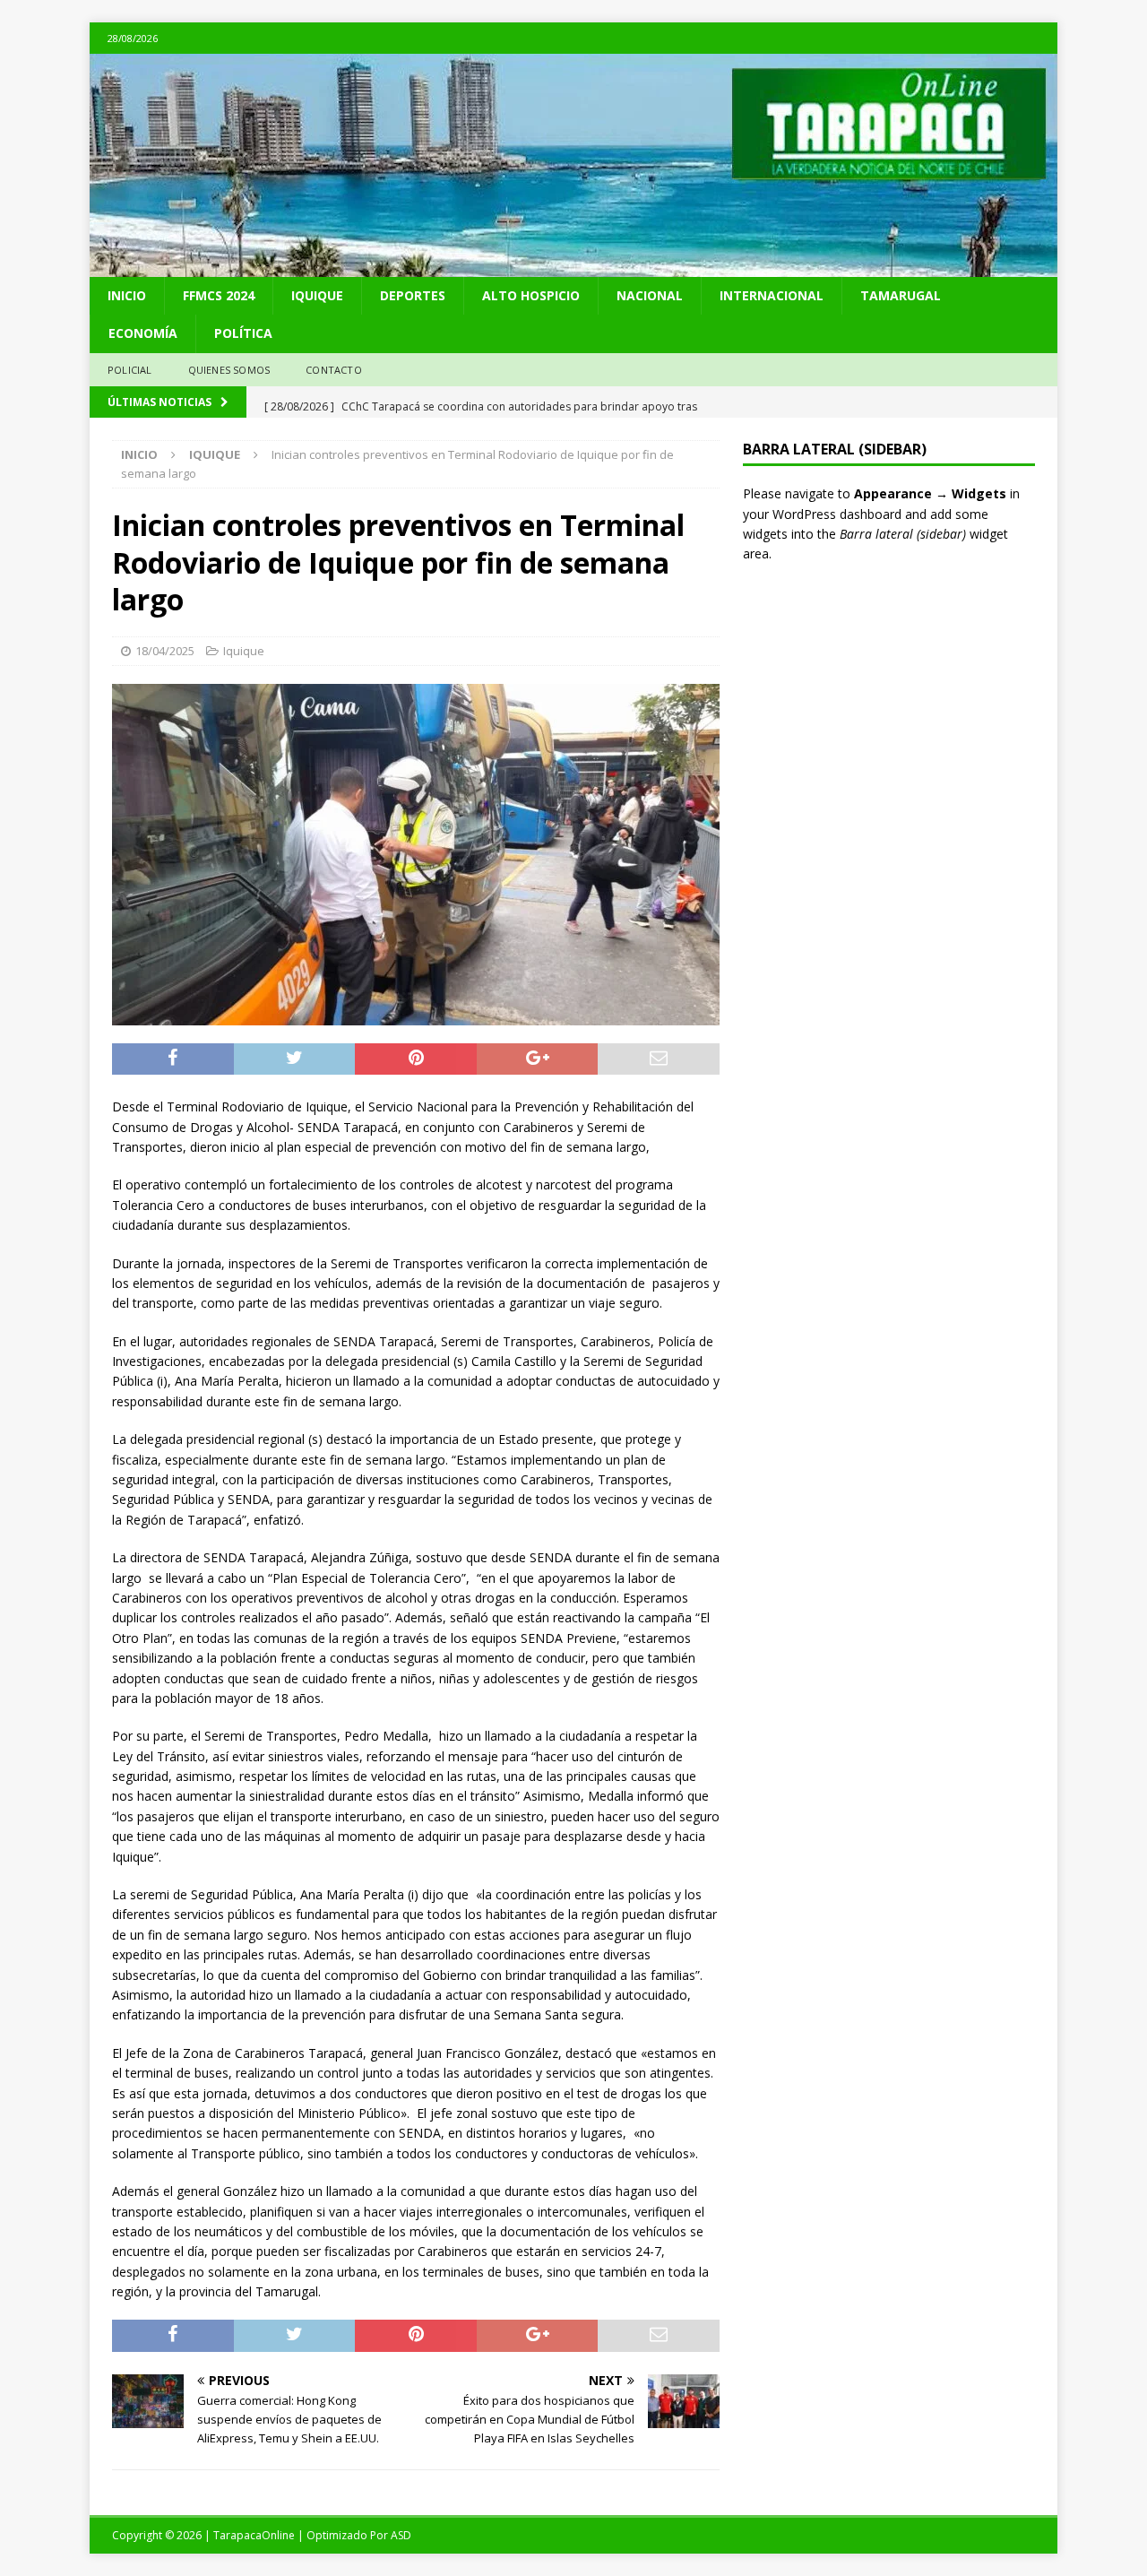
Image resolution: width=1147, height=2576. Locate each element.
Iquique (317, 295)
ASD (401, 2535)
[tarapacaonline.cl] (573, 267)
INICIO (127, 295)
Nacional (650, 295)
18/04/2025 (165, 651)
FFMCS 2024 (219, 295)
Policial (130, 370)
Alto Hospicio (531, 295)
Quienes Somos (229, 370)
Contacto (334, 370)
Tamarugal (901, 295)
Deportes (413, 295)
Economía (143, 333)
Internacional (772, 295)
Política (243, 333)
